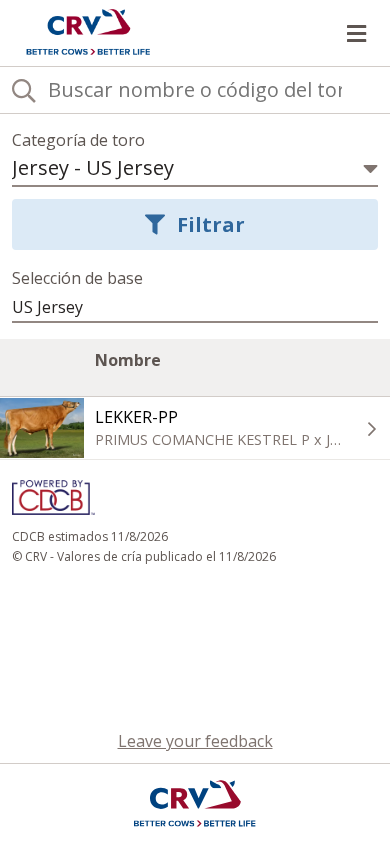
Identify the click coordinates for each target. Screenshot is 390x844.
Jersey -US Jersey (93, 167)
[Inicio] (88, 33)
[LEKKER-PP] (42, 428)
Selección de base (77, 278)
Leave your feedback (195, 741)
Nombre (128, 370)
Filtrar (211, 224)
